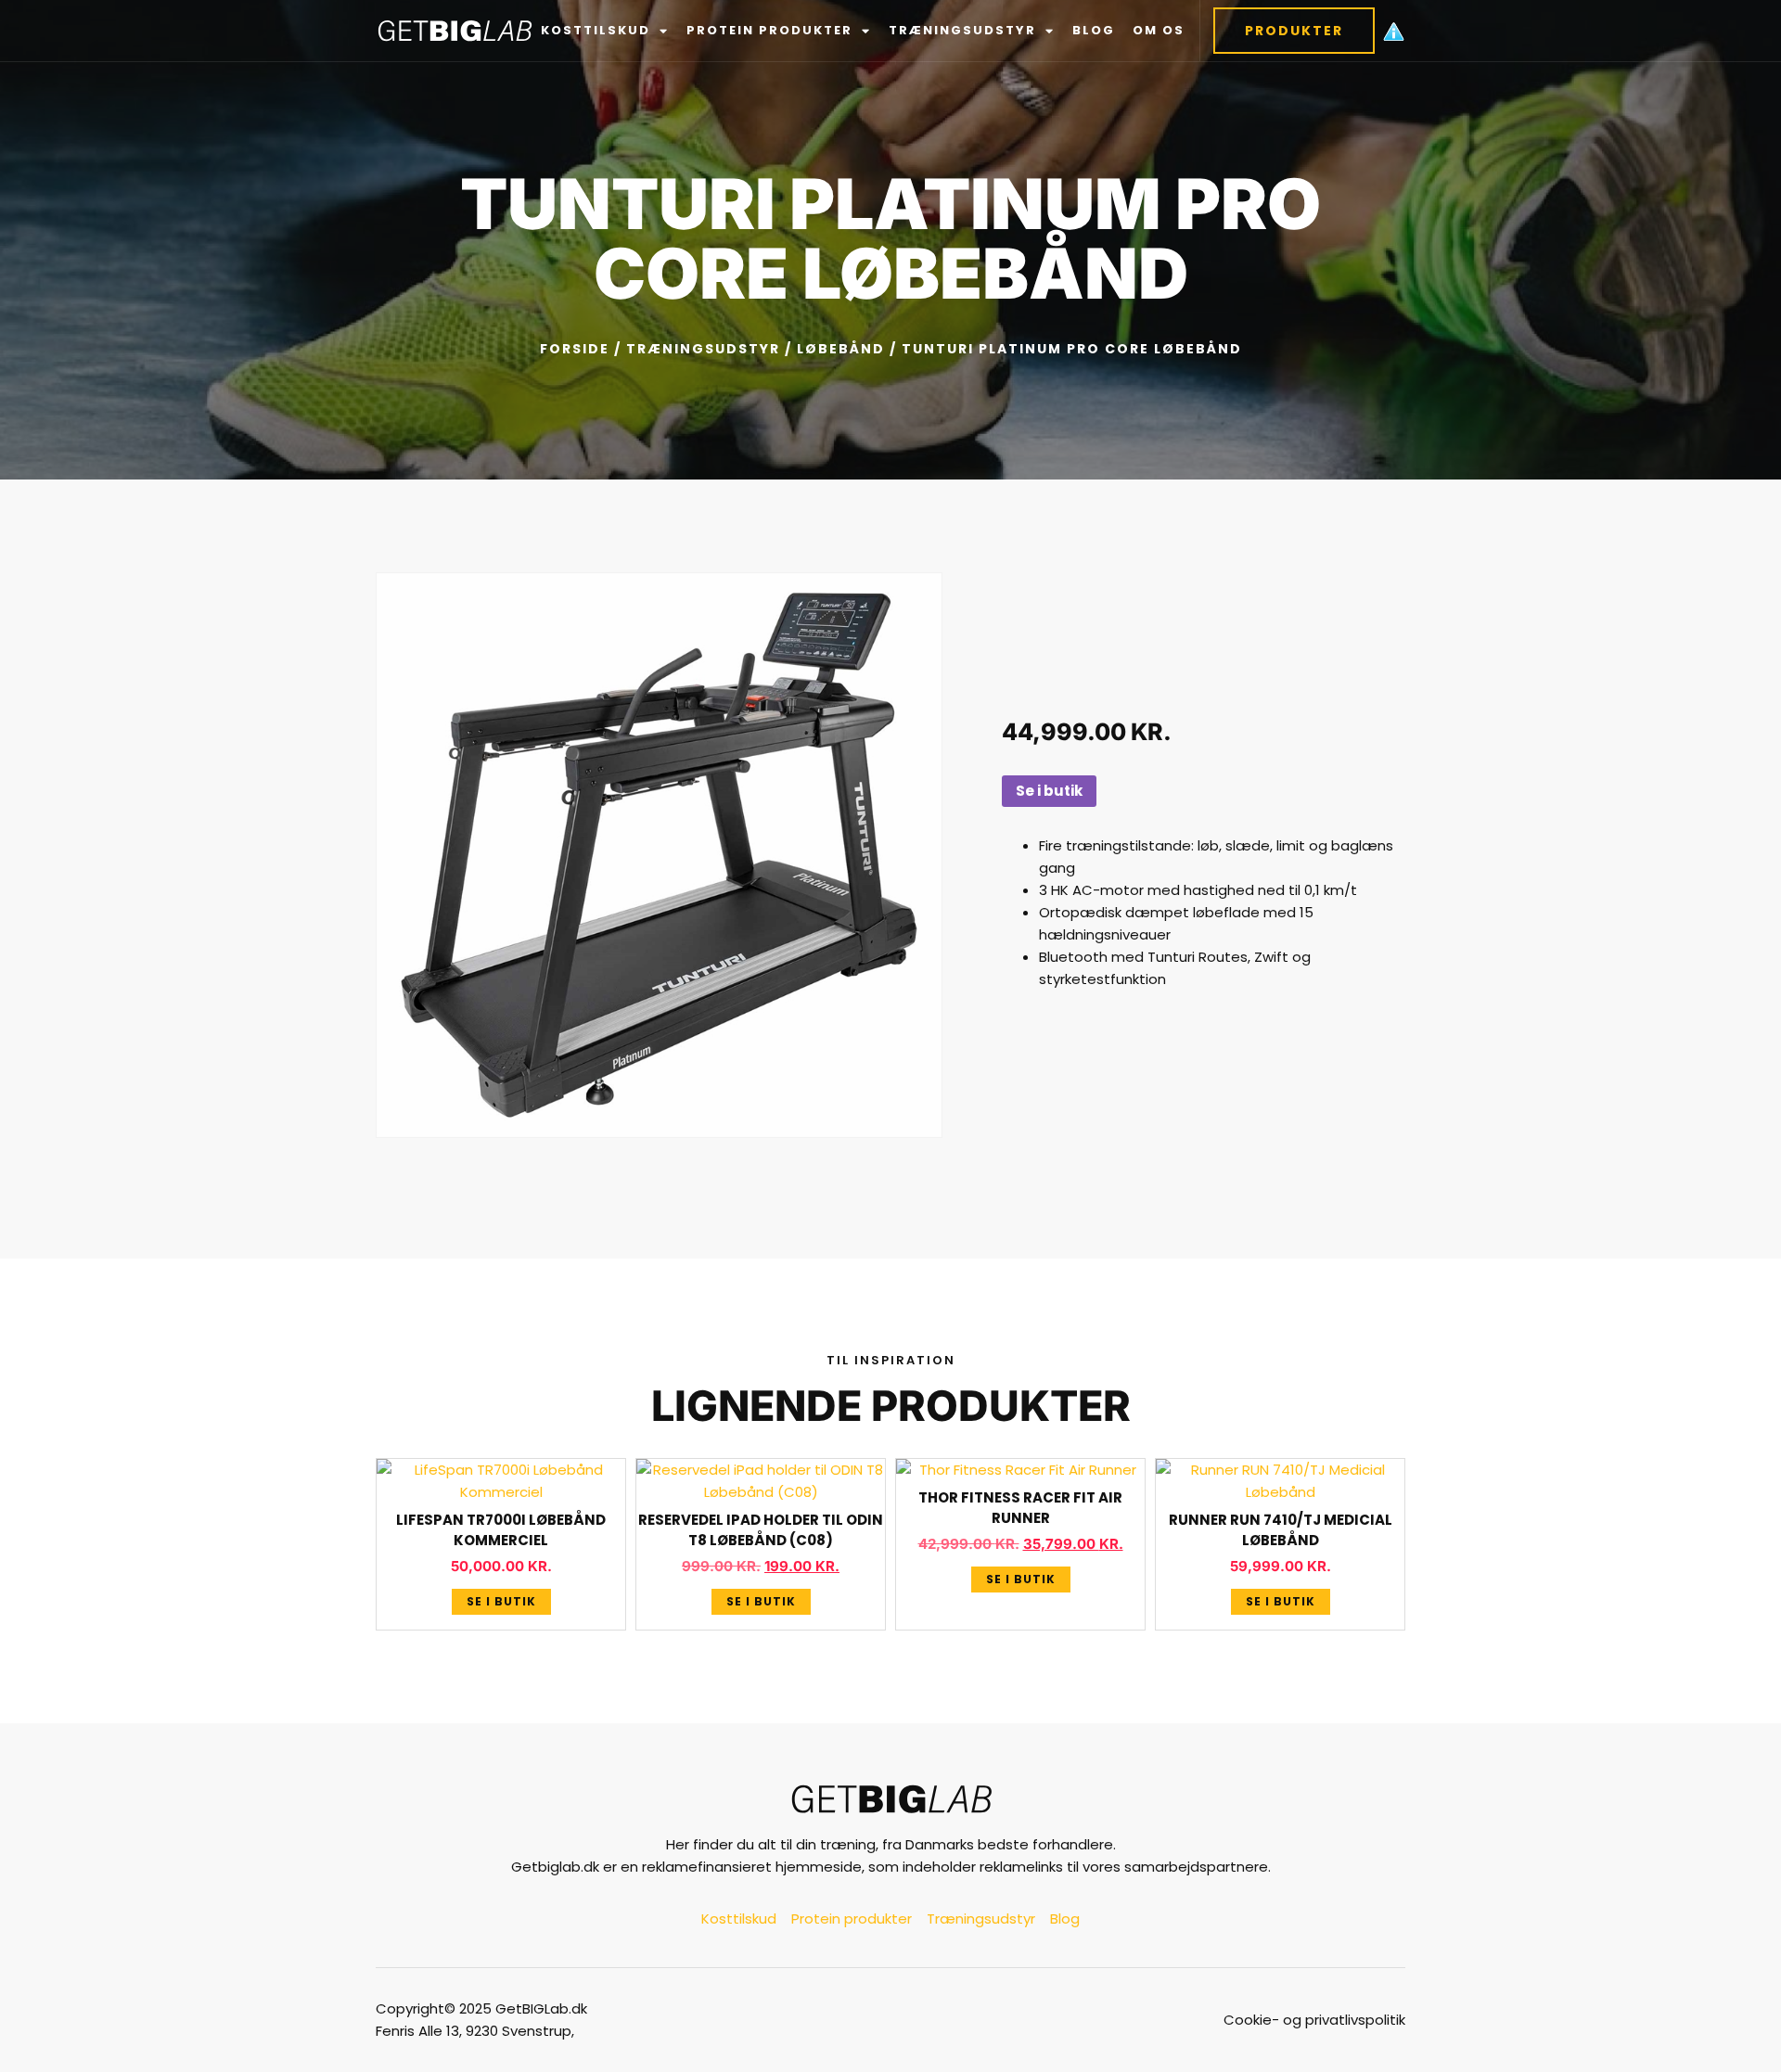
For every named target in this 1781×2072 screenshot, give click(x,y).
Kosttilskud (596, 30)
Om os (1159, 30)
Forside (575, 349)
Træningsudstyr (962, 30)
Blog (1094, 30)
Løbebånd (841, 349)
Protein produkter (769, 30)
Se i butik (1049, 791)
